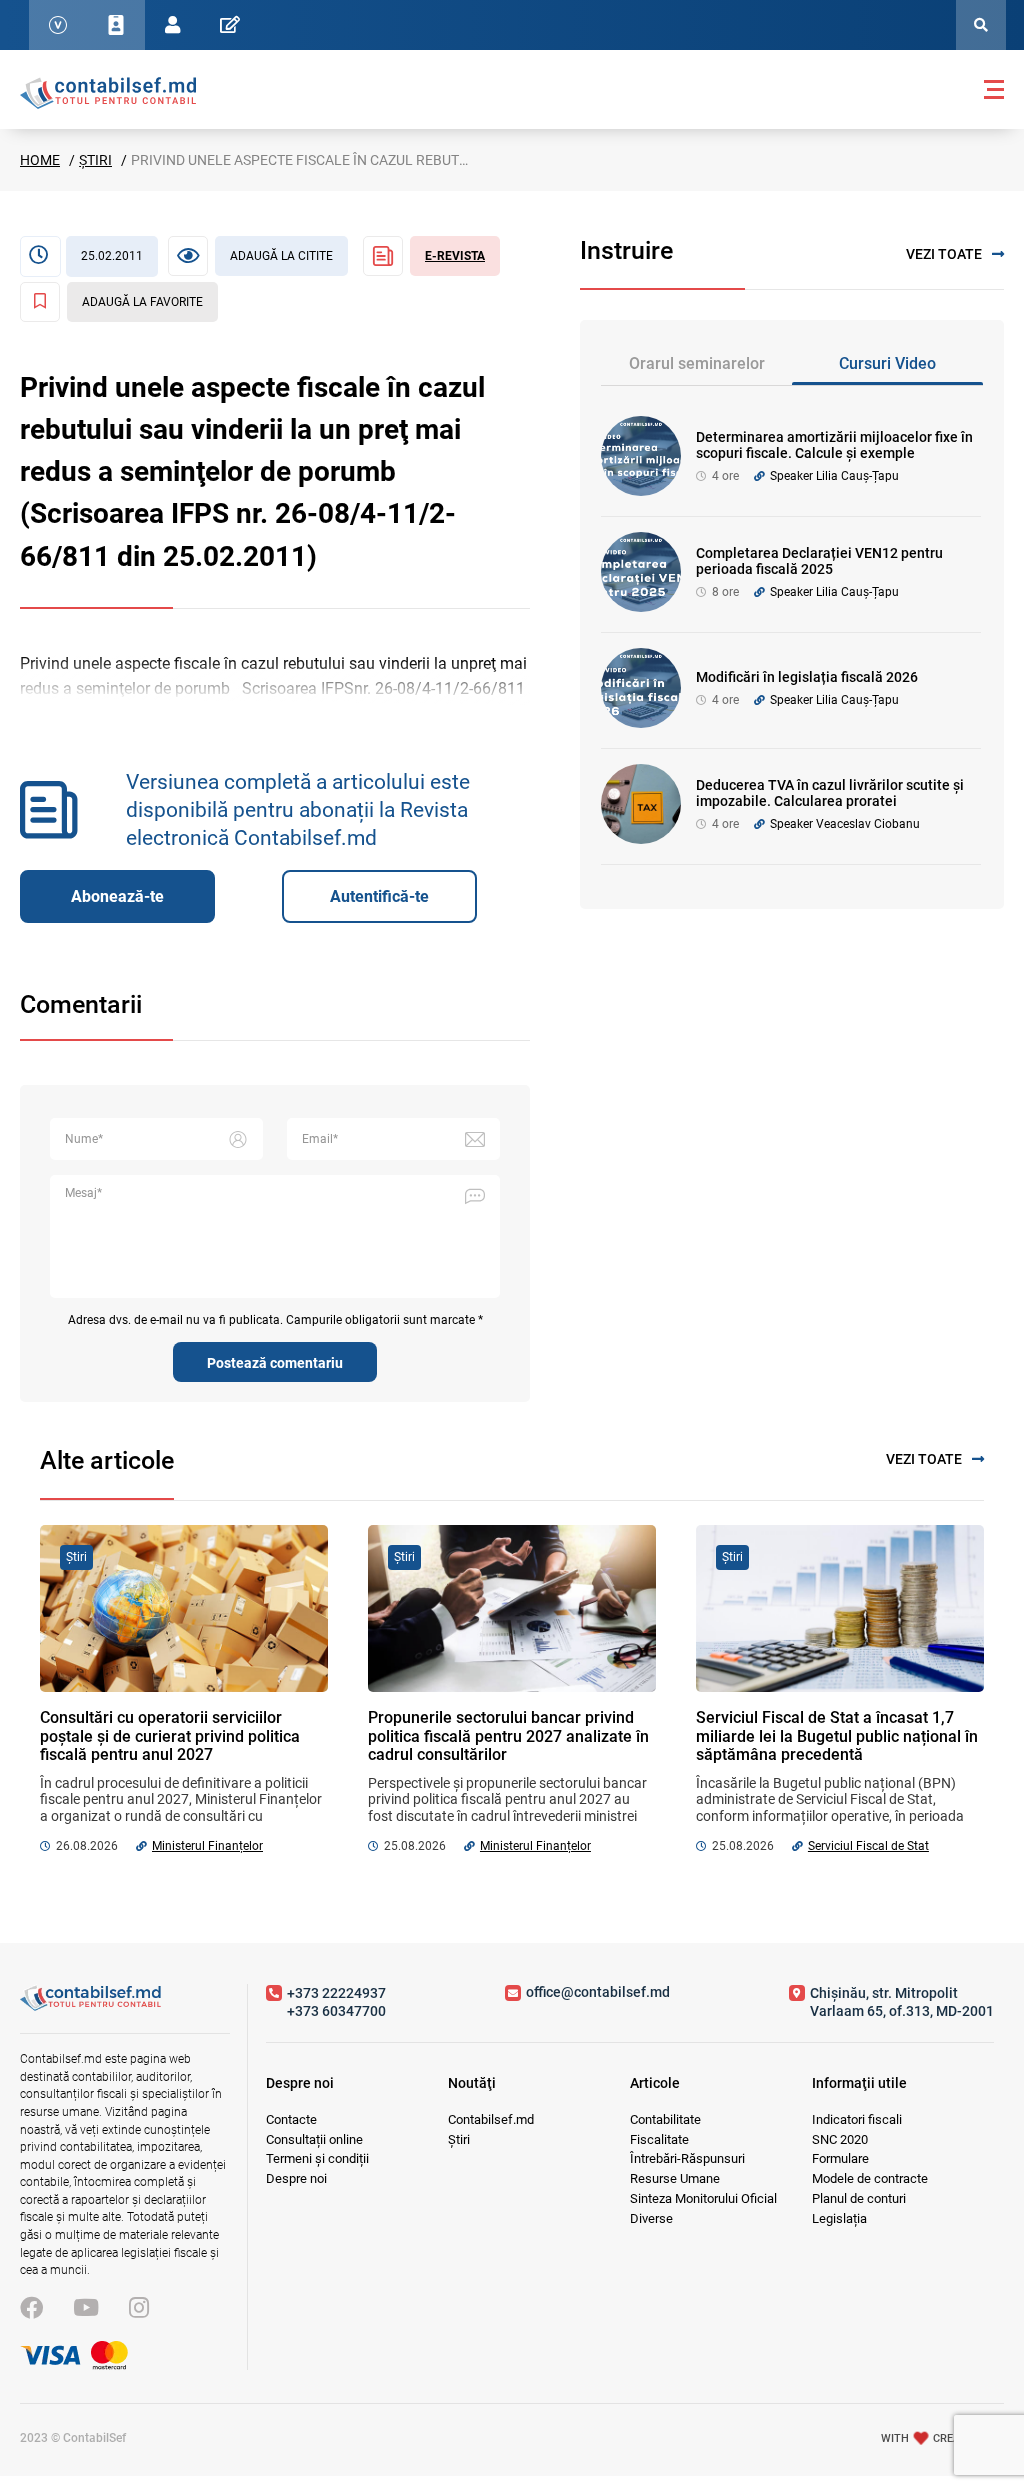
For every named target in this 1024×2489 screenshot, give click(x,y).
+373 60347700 (336, 2011)
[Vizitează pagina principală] (108, 92)
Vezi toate (944, 254)
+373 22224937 (336, 1993)
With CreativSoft (942, 2438)
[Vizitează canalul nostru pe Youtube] (86, 2308)
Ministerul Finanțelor (207, 1846)
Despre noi (296, 2178)
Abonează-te (117, 896)
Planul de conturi (859, 2198)
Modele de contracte (870, 2178)
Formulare (840, 2158)
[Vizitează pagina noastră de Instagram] (139, 2308)
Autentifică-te (379, 896)
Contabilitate (665, 2119)
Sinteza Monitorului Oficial (703, 2198)
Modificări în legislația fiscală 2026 (807, 677)
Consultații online (314, 2139)
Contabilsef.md (491, 2119)
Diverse (651, 2218)
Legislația (839, 2218)
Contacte (291, 2119)
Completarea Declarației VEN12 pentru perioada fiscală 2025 (819, 561)
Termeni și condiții (317, 2158)
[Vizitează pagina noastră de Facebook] (31, 2308)
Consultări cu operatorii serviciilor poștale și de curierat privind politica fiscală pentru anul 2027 (170, 1736)
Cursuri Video (887, 363)
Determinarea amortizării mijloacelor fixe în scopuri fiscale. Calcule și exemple (834, 445)
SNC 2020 (840, 2139)
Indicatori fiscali (857, 2119)
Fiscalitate (659, 2139)
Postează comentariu (275, 1363)
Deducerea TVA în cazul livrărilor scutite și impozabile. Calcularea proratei (830, 793)
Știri (95, 160)
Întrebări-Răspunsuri (687, 2158)
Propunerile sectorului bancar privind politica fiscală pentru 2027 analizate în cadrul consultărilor (508, 1736)
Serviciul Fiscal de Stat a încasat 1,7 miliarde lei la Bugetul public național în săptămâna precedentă (837, 1736)
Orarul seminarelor (697, 363)
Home (40, 160)
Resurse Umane (675, 2178)
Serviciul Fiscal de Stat (868, 1846)
